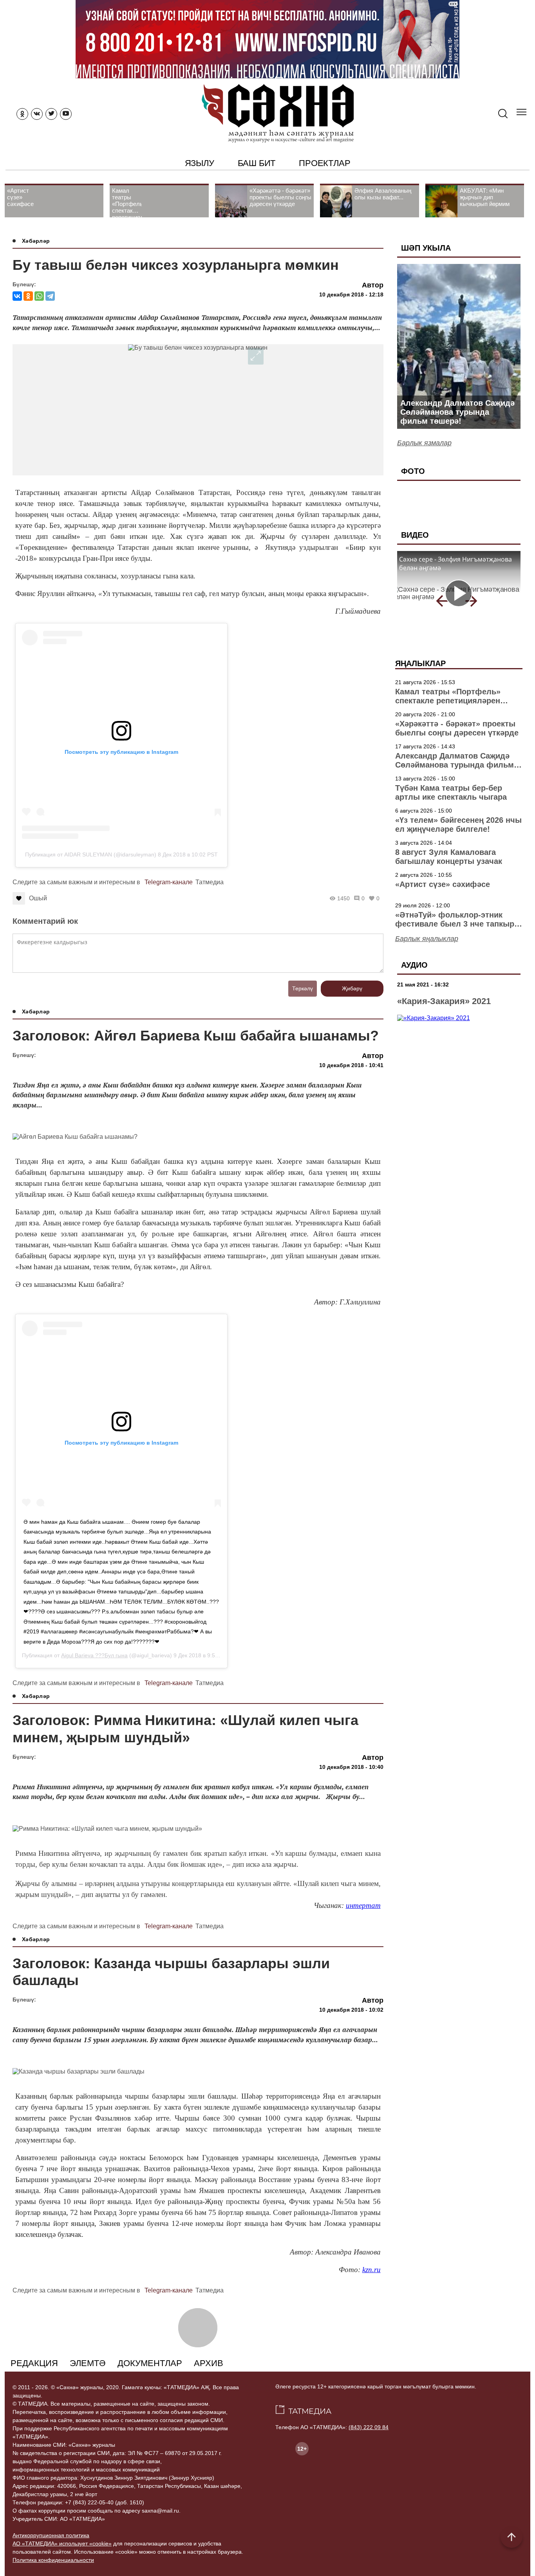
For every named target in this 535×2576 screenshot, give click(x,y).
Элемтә (88, 2363)
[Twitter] (51, 114)
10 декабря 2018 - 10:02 (351, 2010)
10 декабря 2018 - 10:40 (351, 1767)
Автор (373, 285)
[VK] (37, 114)
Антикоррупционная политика (51, 2535)
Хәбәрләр (36, 241)
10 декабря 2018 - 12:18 (351, 294)
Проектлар (324, 163)
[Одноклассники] (28, 296)
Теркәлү (303, 988)
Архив (209, 2363)
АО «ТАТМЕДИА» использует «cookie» (62, 2543)
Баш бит (257, 163)
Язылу (200, 163)
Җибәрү (352, 988)
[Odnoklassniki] (22, 114)
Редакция (34, 2363)
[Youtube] (66, 114)
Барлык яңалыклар (427, 939)
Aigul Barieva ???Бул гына (94, 1655)
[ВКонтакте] (17, 296)
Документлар (150, 2363)
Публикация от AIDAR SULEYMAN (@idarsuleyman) (91, 854)
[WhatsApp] (39, 296)
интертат (363, 1905)
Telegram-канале (169, 882)
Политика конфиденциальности (53, 2560)
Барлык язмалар (424, 443)
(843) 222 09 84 (369, 2427)
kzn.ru (371, 2270)
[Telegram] (50, 296)
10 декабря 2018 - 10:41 (351, 1065)
